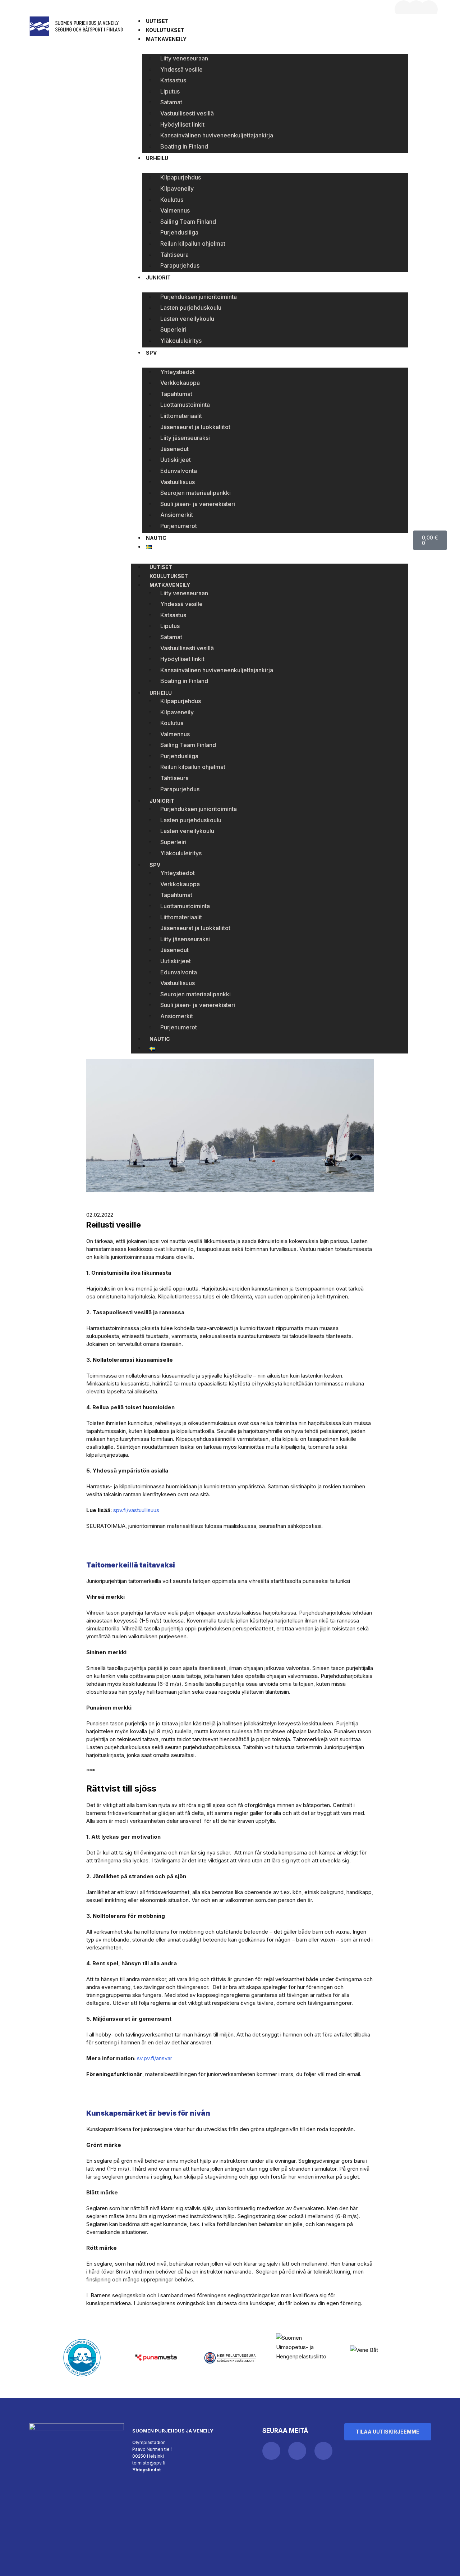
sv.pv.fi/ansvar (155, 2058)
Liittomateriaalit (181, 416)
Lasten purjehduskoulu (191, 308)
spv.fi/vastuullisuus (136, 1510)
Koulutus (172, 200)
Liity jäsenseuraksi (185, 438)
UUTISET (157, 21)
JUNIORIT (158, 277)
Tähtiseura (174, 255)
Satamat (171, 102)
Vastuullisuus (178, 482)
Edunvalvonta (179, 471)
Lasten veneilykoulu (187, 319)
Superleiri (173, 329)
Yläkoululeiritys (181, 341)
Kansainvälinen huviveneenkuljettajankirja (217, 135)
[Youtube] (429, 9)
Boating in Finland (184, 146)
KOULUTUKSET (165, 30)
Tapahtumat (176, 394)
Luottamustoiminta (185, 405)
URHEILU (157, 158)
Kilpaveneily (177, 188)
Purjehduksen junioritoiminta (199, 297)
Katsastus (173, 80)
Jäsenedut (174, 449)
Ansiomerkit (177, 515)
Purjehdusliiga (179, 232)
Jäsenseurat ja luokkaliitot (195, 427)
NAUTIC (156, 538)
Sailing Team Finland (188, 222)
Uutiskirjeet (176, 460)
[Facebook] (404, 9)
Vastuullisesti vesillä (187, 113)
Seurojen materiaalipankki (195, 493)
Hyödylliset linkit (182, 124)
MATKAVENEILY (166, 39)
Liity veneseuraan (184, 58)
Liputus (170, 91)
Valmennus (175, 210)
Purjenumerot (179, 526)
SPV (151, 353)
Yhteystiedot (178, 372)
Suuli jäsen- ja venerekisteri (198, 504)
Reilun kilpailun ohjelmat (193, 244)
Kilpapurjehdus (181, 177)
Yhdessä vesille (181, 69)
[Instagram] (416, 9)
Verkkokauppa (180, 383)
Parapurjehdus (180, 265)
